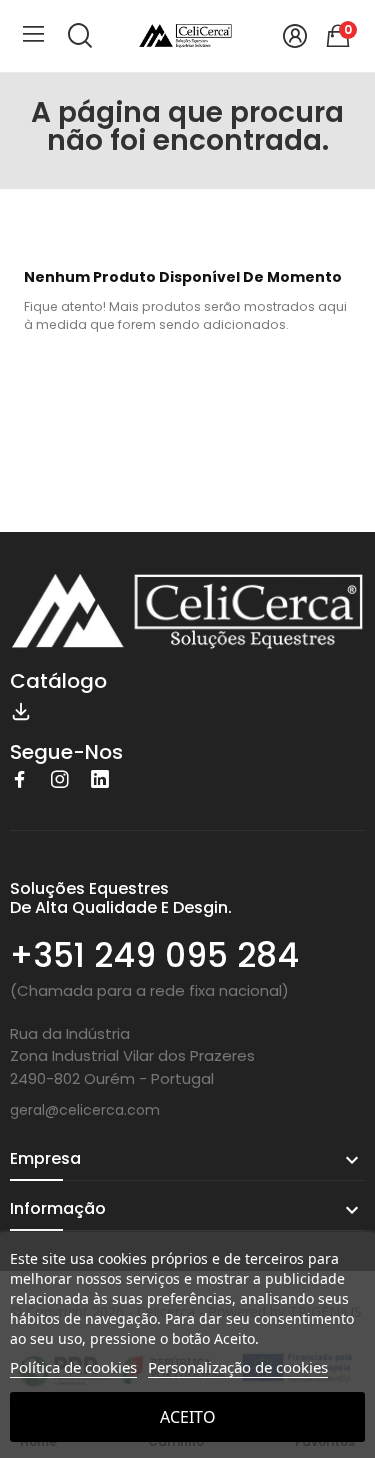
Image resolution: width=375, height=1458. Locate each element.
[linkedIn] (100, 780)
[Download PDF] (21, 709)
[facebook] (20, 780)
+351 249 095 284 (154, 955)
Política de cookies (73, 1367)
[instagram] (60, 780)
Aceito (188, 1417)
